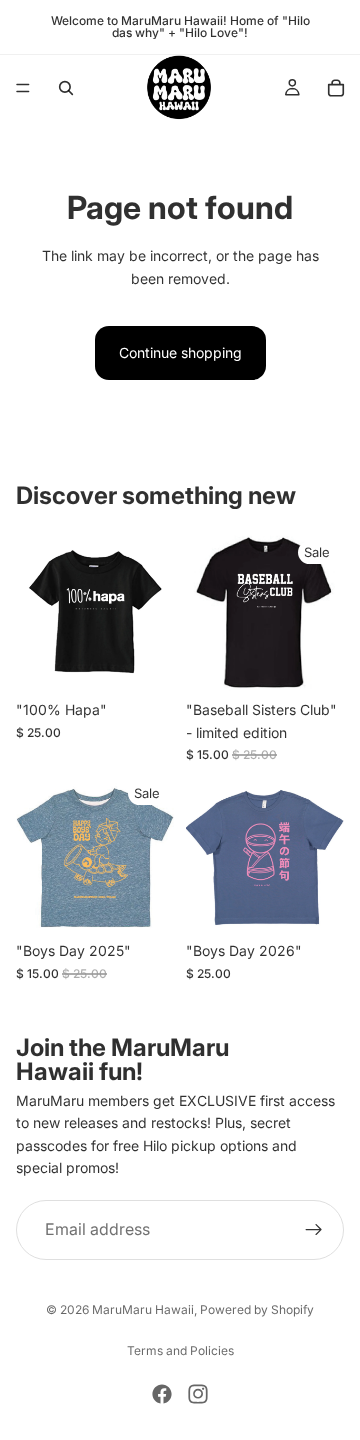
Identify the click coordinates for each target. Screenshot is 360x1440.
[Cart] (336, 88)
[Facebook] (162, 1394)
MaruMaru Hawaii (143, 1309)
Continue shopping (180, 352)
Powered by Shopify (257, 1309)
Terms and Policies (180, 1350)
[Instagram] (198, 1394)
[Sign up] (314, 1229)
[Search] (66, 88)
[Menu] (23, 88)
